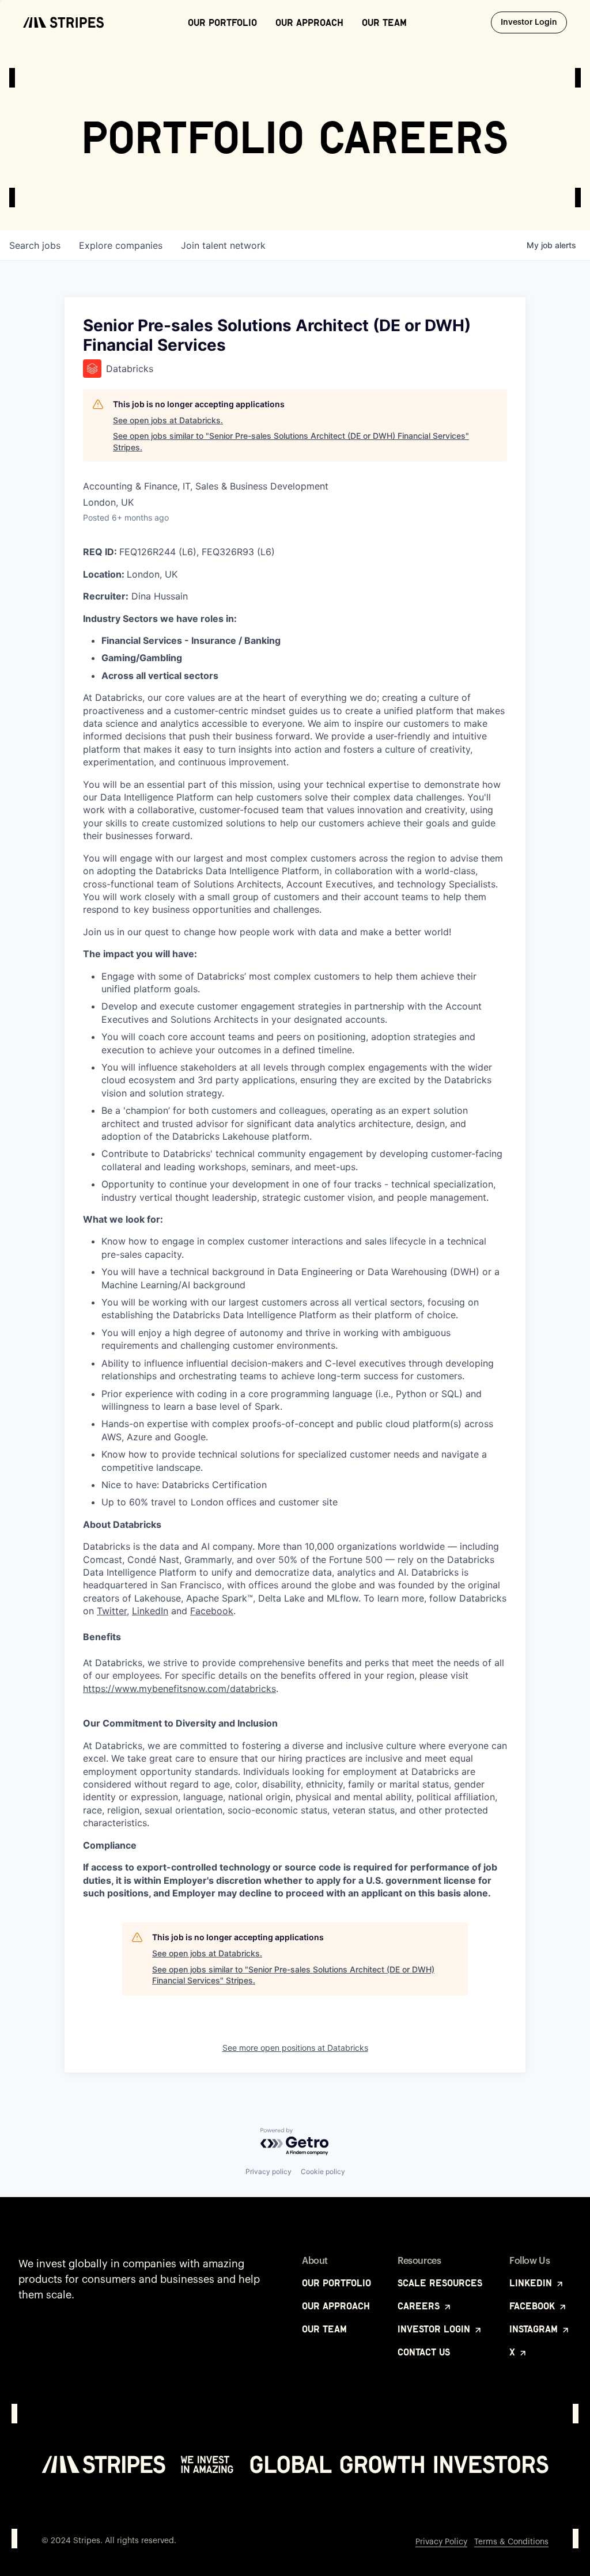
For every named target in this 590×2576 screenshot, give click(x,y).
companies (121, 245)
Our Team (384, 22)
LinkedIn (150, 1611)
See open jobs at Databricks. (168, 420)
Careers (420, 2306)
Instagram (535, 2329)
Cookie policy (323, 2171)
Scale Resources (440, 2283)
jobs (35, 245)
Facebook (212, 1611)
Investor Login (534, 22)
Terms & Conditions (511, 2542)
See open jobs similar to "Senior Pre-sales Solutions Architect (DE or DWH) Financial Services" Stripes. (291, 441)
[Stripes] (63, 22)
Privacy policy (268, 2171)
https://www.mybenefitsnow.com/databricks (179, 1689)
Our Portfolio (222, 22)
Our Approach (309, 22)
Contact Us (424, 2352)
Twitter (112, 1611)
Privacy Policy (441, 2542)
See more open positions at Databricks (295, 2048)
